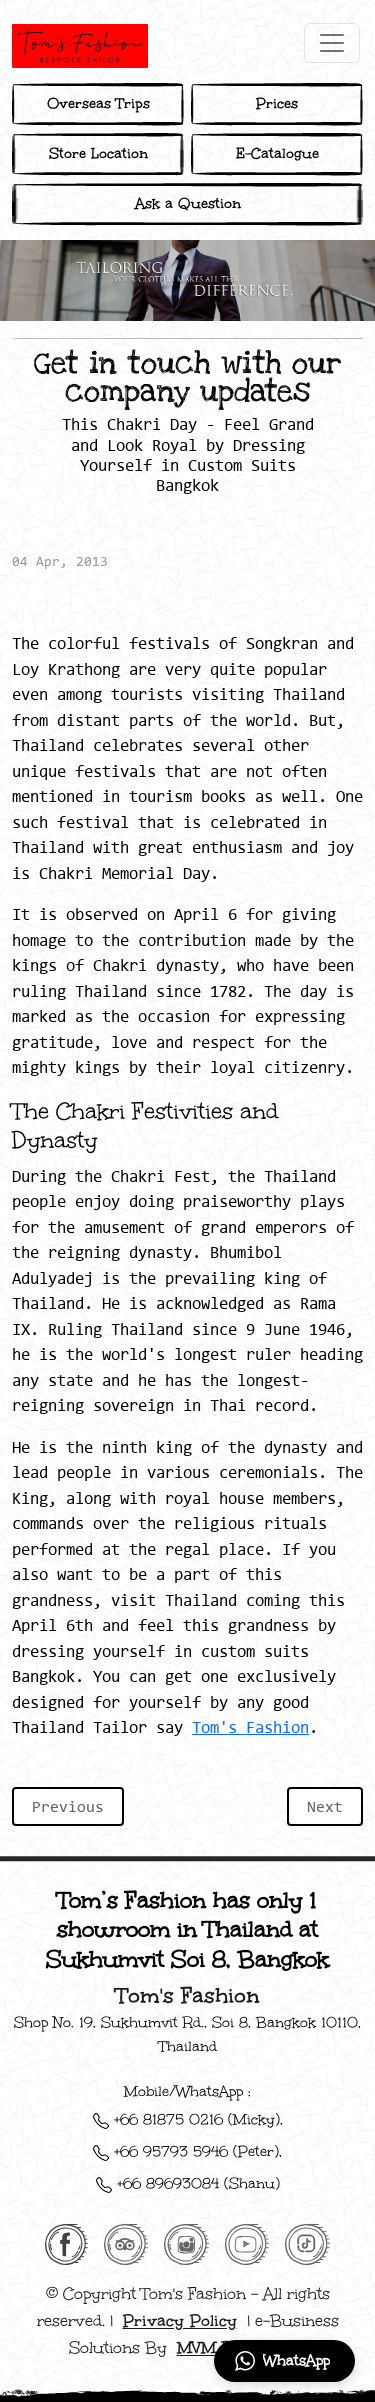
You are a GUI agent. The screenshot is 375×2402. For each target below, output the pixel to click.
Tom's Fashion (250, 1727)
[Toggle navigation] (332, 43)
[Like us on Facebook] (66, 2242)
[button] (284, 2361)
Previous (68, 1806)
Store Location (98, 153)
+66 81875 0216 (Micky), (196, 2119)
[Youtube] (247, 2242)
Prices (277, 103)
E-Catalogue (277, 153)
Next (325, 1806)
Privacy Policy (180, 2321)
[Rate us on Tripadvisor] (126, 2242)
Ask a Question (188, 203)
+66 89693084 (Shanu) (196, 2183)
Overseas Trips (98, 103)
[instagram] (186, 2242)
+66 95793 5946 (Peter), (195, 2151)
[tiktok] (307, 2242)
